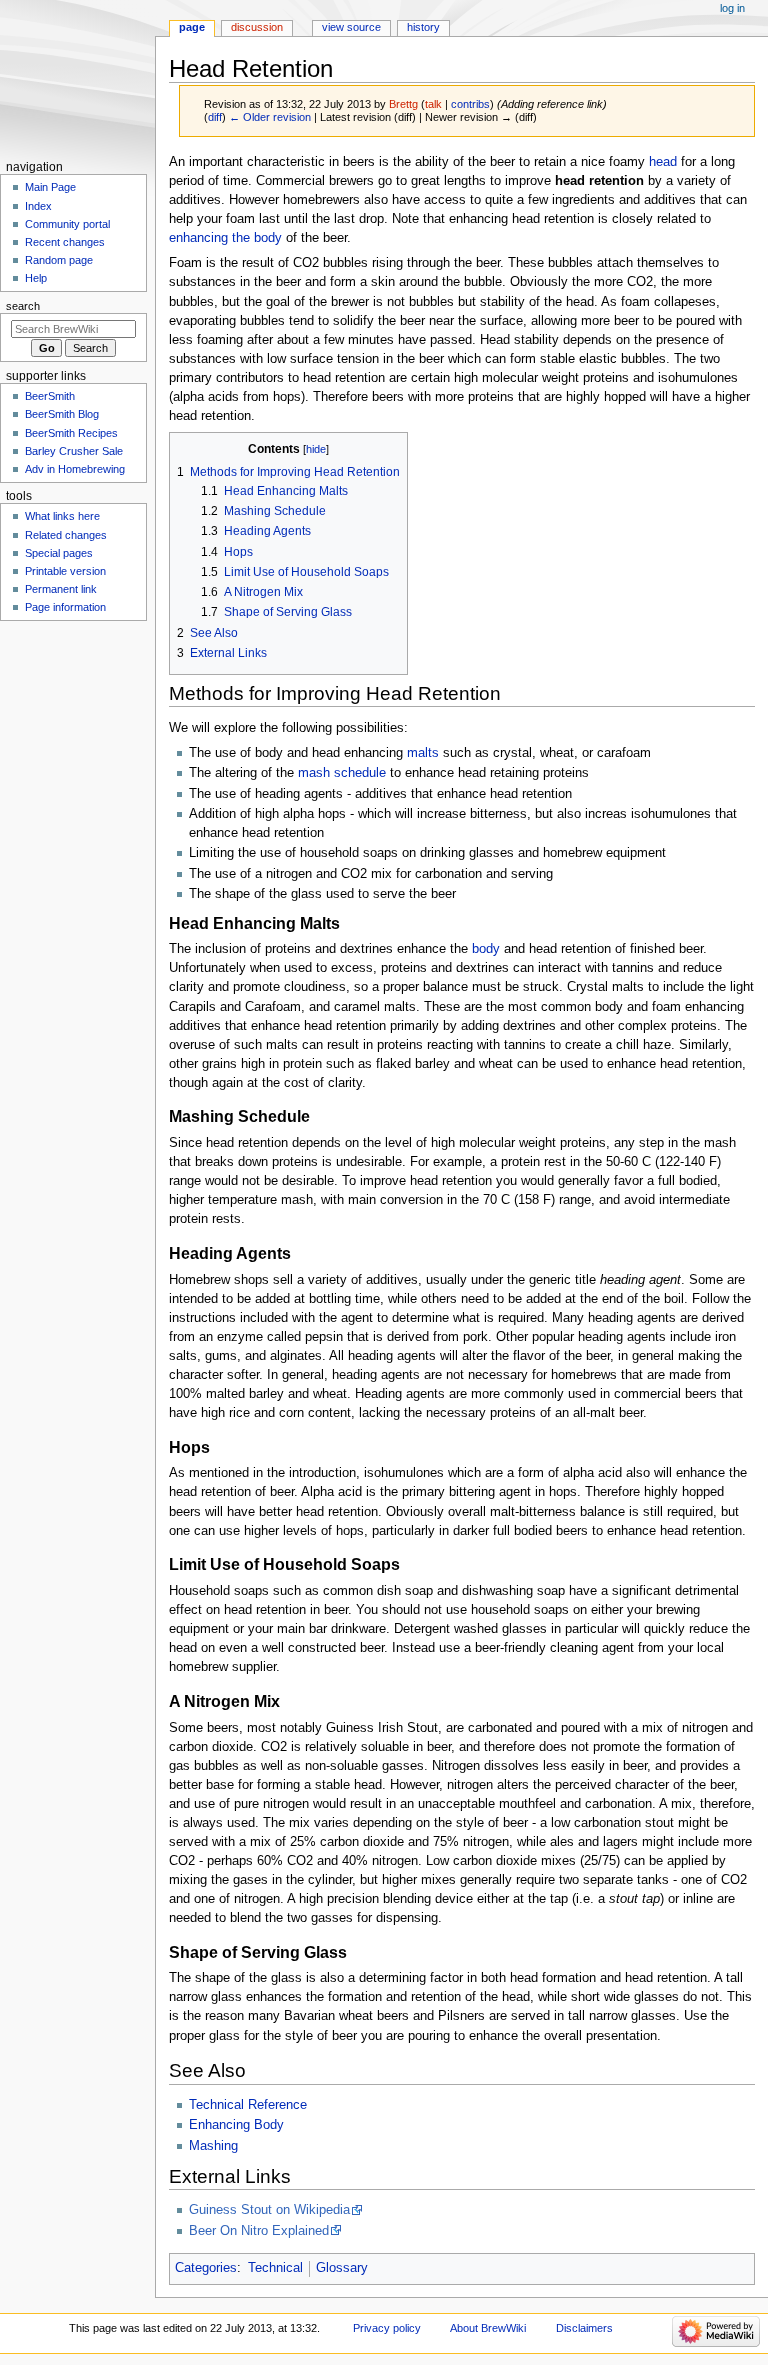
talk (433, 104)
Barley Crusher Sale (74, 451)
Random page (59, 260)
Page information (65, 607)
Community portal (67, 224)
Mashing (213, 2146)
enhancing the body (225, 238)
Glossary (342, 2268)
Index (38, 206)
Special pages (59, 553)
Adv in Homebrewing (75, 469)
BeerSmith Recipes (71, 433)
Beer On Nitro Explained (259, 2231)
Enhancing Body (236, 2125)
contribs (470, 104)
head (663, 162)
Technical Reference (248, 2105)
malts (423, 753)
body (486, 949)
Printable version (65, 571)
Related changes (66, 535)
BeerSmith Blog (62, 414)
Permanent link (61, 589)
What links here (62, 516)
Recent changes (65, 242)
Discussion (257, 27)
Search (23, 306)
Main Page (50, 187)
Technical (275, 2268)
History (423, 27)
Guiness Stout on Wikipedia (269, 2210)
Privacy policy (387, 2328)
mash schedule (342, 773)
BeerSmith (50, 396)
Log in (732, 8)
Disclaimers (584, 2328)
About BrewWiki (488, 2328)
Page (192, 27)
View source (351, 27)
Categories (206, 2268)
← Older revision (270, 117)
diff (215, 117)
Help (36, 278)
